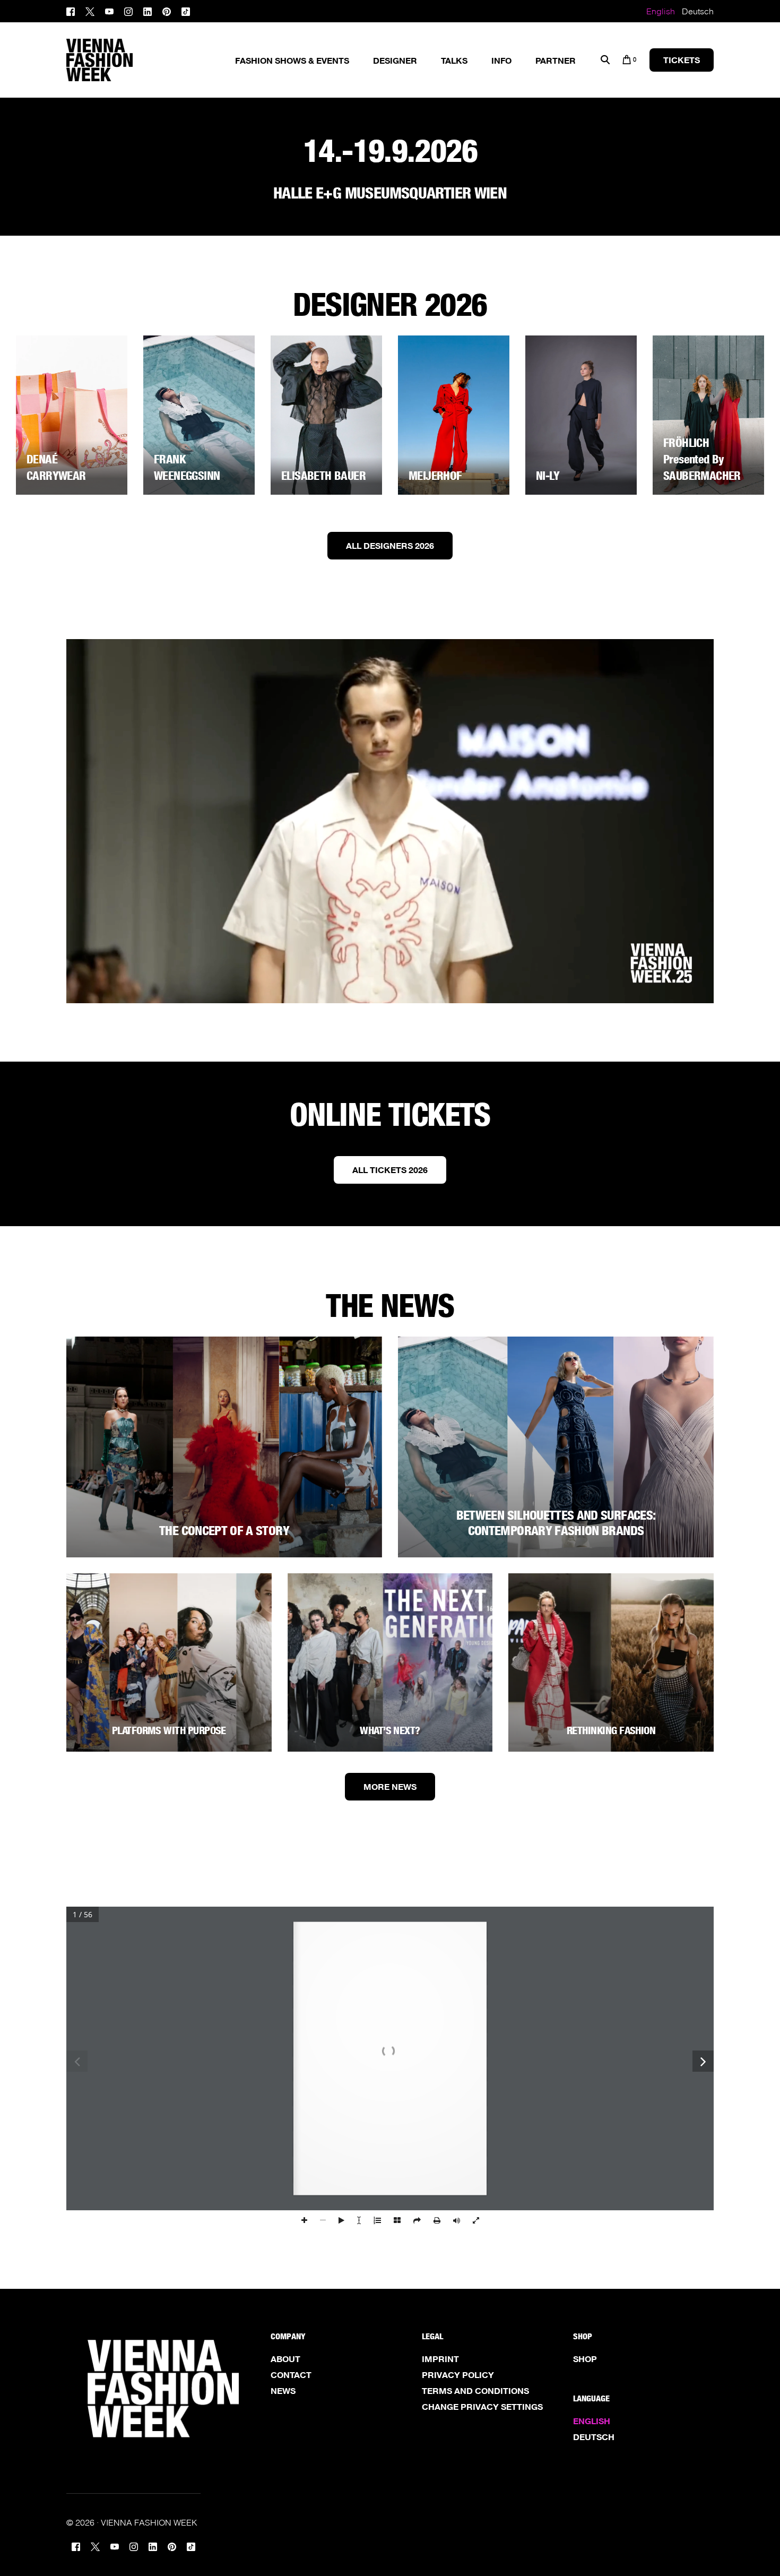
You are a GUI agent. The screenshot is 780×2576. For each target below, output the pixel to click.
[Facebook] (73, 10)
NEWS (283, 2391)
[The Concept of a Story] (224, 1447)
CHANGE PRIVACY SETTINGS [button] (482, 2407)
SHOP (585, 2359)
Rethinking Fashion (611, 1730)
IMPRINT (440, 2359)
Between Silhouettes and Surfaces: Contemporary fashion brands (556, 1523)
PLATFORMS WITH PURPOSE (169, 1730)
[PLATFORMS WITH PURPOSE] (169, 1662)
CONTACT (291, 2375)
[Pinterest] (167, 10)
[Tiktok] (186, 10)
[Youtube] (109, 10)
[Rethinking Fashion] (611, 1662)
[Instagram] (128, 10)
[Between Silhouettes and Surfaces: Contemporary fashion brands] (556, 1447)
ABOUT (285, 2359)
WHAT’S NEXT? (390, 1730)
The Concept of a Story (224, 1531)
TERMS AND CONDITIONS (475, 2391)
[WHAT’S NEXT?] (390, 1662)
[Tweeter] (90, 10)
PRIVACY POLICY (458, 2375)
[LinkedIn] (148, 10)
